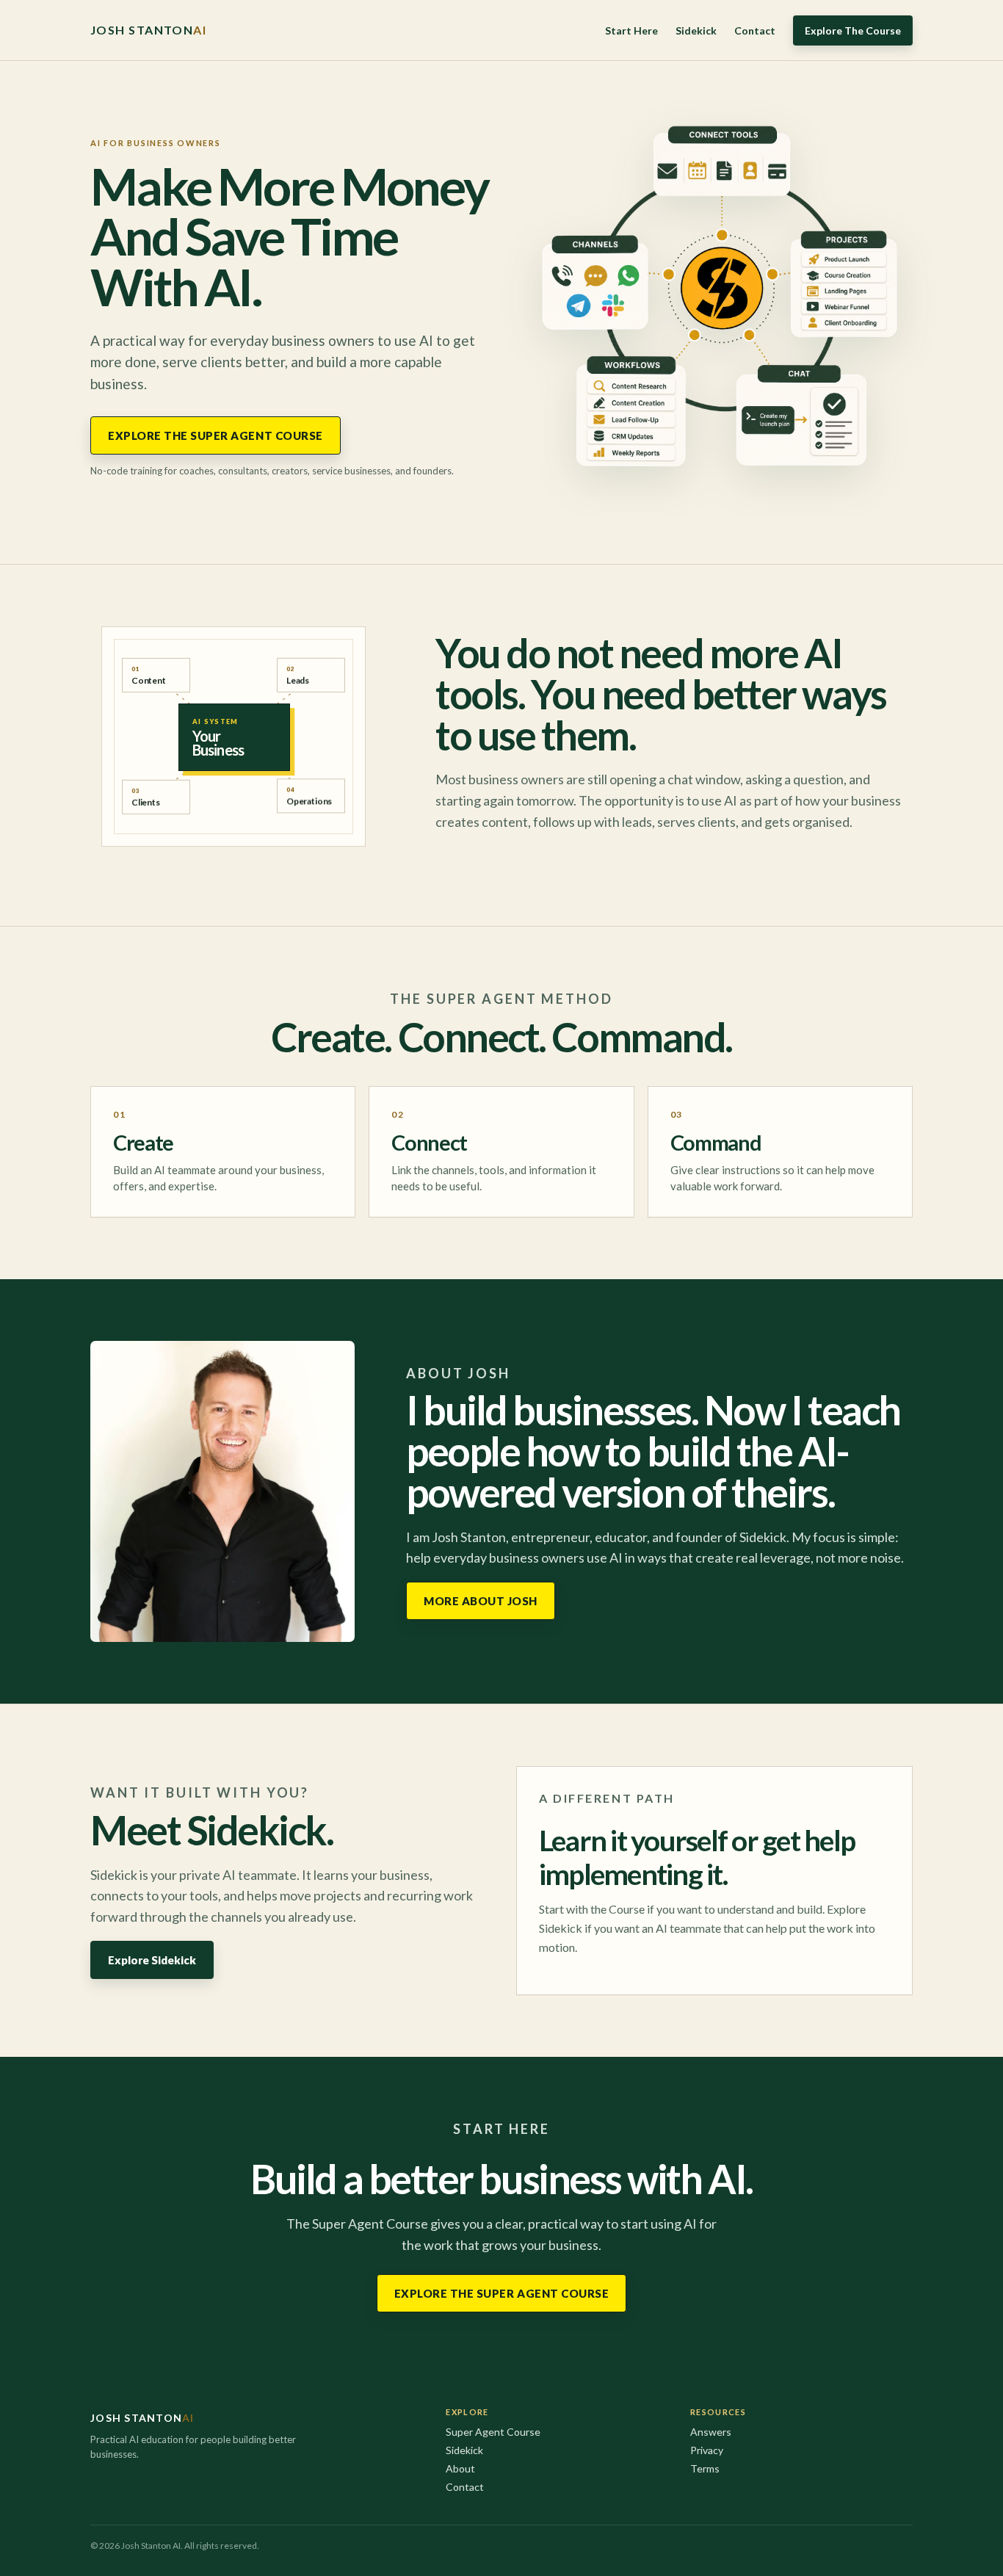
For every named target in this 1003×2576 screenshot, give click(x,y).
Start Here (631, 30)
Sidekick (696, 30)
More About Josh (481, 1601)
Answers (711, 2432)
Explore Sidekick (152, 1960)
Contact (755, 30)
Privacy (707, 2450)
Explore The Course (853, 30)
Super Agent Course (493, 2432)
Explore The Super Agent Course (216, 435)
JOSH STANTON (148, 30)
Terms (705, 2468)
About (460, 2468)
